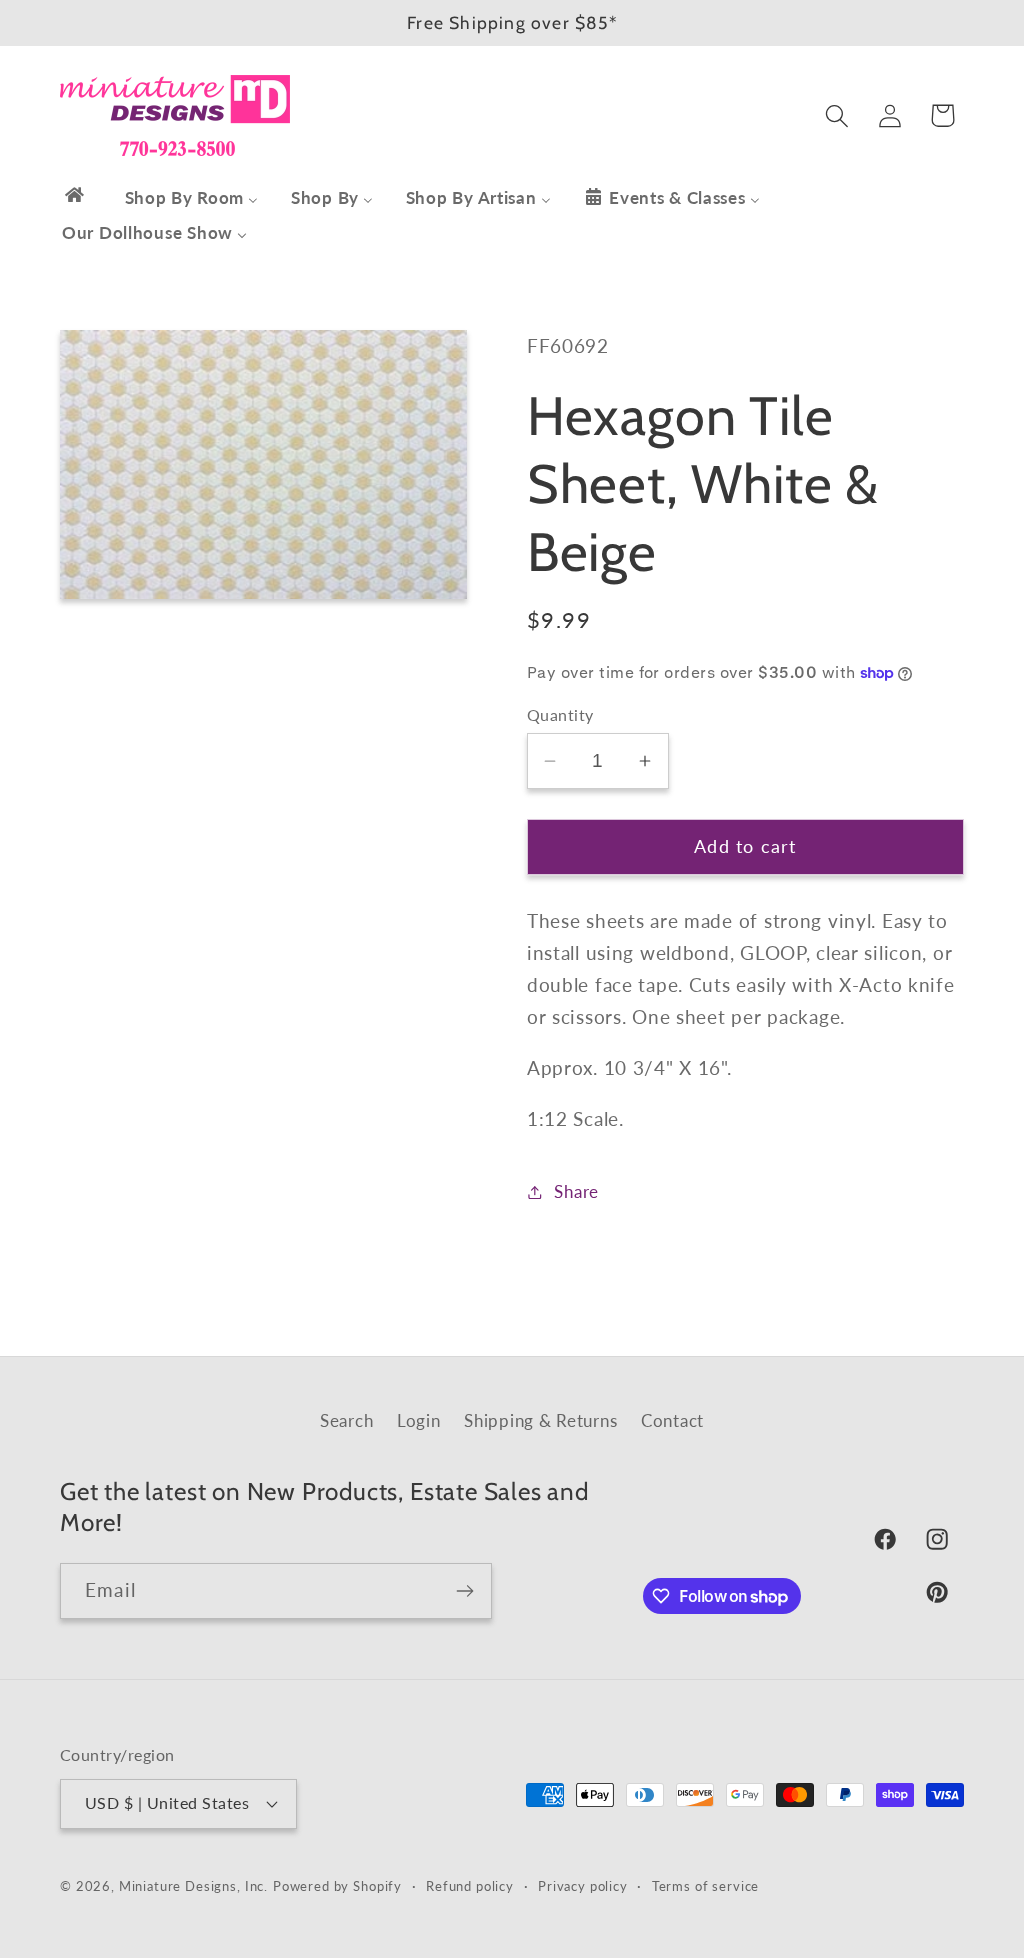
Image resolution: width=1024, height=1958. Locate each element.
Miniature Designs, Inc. (193, 1886)
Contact (672, 1420)
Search (346, 1420)
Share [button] (576, 1191)
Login (419, 1420)
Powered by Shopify (337, 1886)
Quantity (560, 715)
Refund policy (470, 1886)
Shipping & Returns (540, 1420)
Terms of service (705, 1886)
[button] (836, 115)
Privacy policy (583, 1886)
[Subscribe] (464, 1591)
